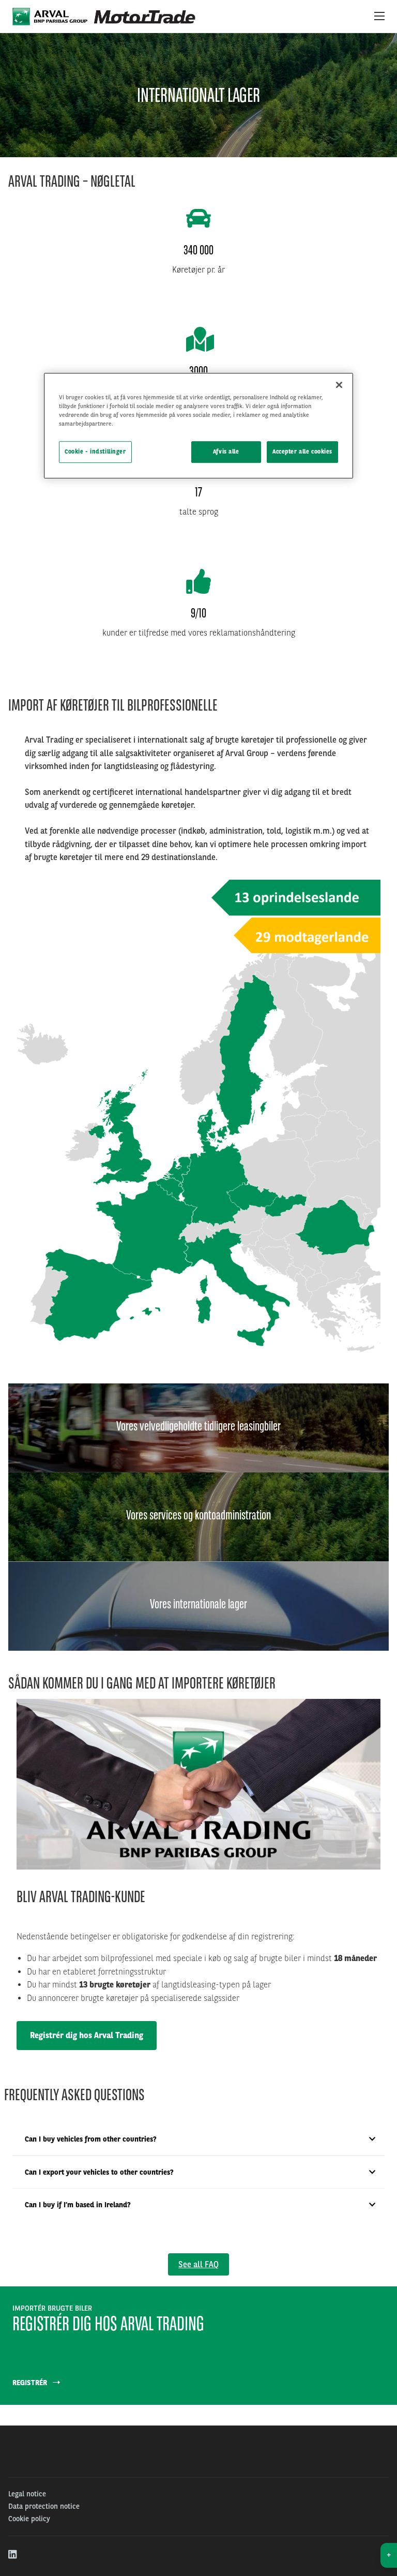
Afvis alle (226, 452)
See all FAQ (198, 2264)
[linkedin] (13, 2555)
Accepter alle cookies (302, 452)
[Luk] (339, 385)
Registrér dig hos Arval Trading (87, 2035)
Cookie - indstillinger (95, 452)
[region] (198, 426)
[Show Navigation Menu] (379, 17)
